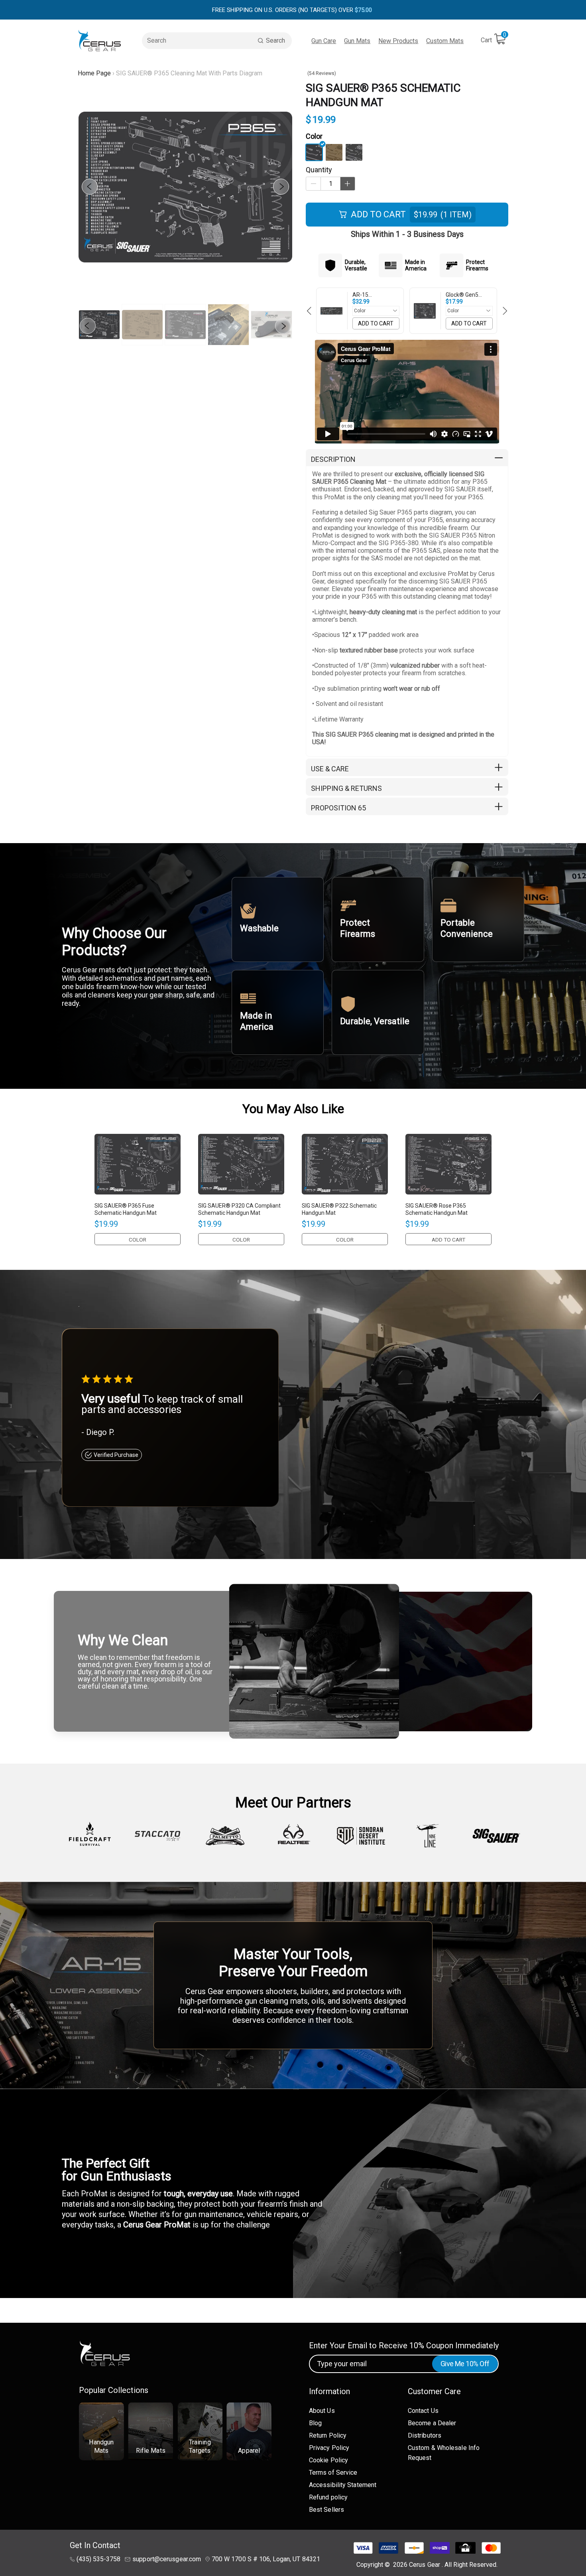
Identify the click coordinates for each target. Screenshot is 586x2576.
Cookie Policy (328, 2460)
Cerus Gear (425, 2565)
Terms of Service (333, 2473)
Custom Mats (445, 41)
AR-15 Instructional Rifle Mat (374, 295)
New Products (398, 41)
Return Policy (328, 2435)
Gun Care (324, 41)
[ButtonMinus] (313, 184)
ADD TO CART (376, 323)
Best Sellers (326, 2510)
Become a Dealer (432, 2423)
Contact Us (423, 2411)
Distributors (425, 2435)
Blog (315, 2423)
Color (314, 136)
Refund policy (328, 2497)
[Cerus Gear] (100, 40)
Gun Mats (357, 41)
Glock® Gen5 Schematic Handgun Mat (463, 295)
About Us (322, 2411)
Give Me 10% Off (465, 2364)
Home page (94, 73)
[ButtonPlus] (348, 184)
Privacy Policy (329, 2448)
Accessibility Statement (343, 2485)
